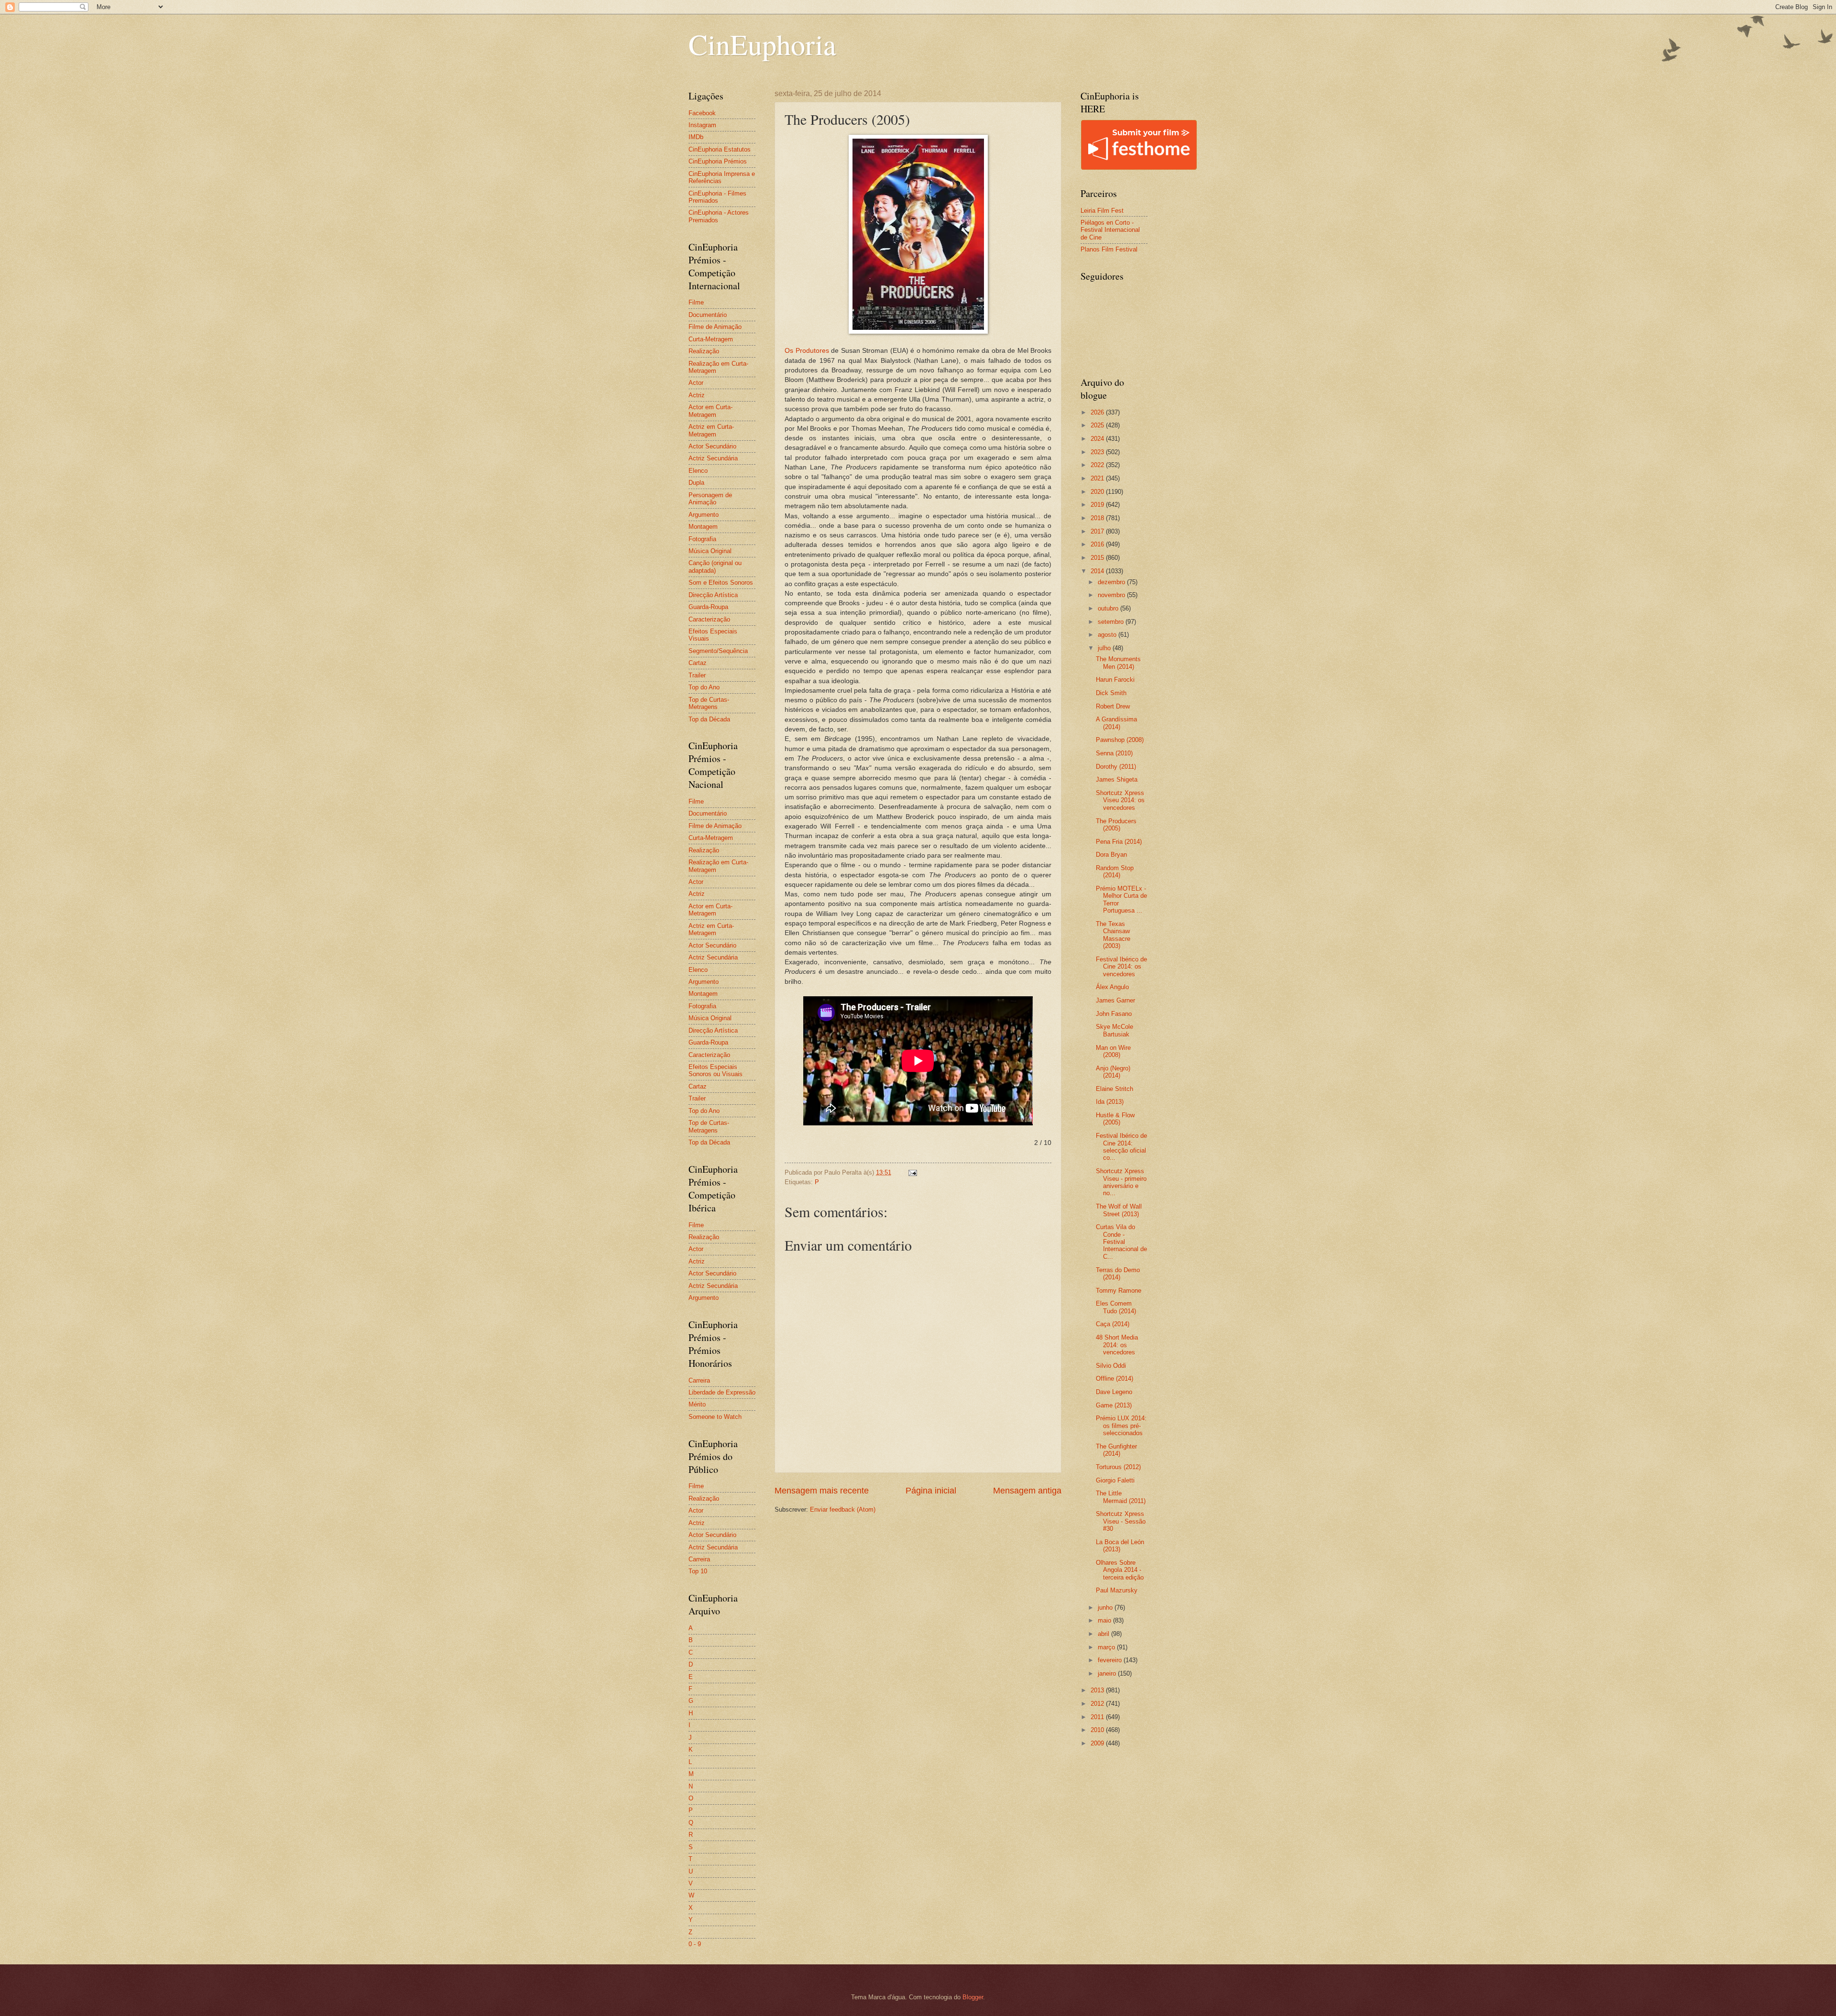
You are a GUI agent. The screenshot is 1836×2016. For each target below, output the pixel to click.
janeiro (1108, 1673)
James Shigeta (1117, 779)
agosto (1108, 635)
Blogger (973, 1997)
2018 (1098, 518)
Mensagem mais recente (822, 1491)
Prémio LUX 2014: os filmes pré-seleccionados (1121, 1426)
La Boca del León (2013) (1120, 1546)
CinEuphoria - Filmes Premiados (717, 197)
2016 (1098, 544)
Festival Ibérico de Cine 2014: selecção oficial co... (1121, 1147)
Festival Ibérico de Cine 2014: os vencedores (1121, 967)
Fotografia (702, 539)
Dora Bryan (1111, 855)
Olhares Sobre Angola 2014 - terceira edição (1120, 1570)
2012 (1098, 1704)
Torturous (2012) (1118, 1467)
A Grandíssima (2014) (1116, 723)
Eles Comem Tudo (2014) (1116, 1307)
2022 (1098, 465)
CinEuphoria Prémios (718, 161)
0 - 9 (695, 1944)
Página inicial (931, 1491)
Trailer (697, 675)
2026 (1098, 412)
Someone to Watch (715, 1417)
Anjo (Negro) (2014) (1113, 1072)
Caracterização (709, 619)
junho (1106, 1607)
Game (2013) (1114, 1405)
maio (1105, 1620)
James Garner (1115, 1000)
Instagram (702, 125)
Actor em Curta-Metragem (710, 411)
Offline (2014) (1115, 1379)
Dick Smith (1111, 693)
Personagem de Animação (710, 499)
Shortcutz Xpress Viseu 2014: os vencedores (1120, 800)
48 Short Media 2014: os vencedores (1117, 1345)
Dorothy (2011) (1116, 767)
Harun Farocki (1115, 680)
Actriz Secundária (713, 458)
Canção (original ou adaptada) (715, 567)
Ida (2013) (1110, 1102)
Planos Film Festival (1109, 249)
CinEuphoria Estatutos (720, 149)
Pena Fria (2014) (1119, 842)
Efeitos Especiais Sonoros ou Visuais (716, 1070)
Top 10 (698, 1571)
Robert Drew (1113, 706)
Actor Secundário (712, 446)
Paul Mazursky (1117, 1590)
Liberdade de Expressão (722, 1392)
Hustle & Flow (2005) (1115, 1119)
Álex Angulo (1112, 987)
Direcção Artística (713, 595)
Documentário (708, 315)
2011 (1098, 1717)
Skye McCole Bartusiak (1115, 1030)
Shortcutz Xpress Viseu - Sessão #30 (1121, 1521)
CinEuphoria (762, 44)
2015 (1098, 558)
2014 (1098, 571)
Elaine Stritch (1115, 1089)
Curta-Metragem (711, 339)
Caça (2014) (1113, 1324)
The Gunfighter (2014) (1116, 1450)
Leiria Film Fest (1102, 211)
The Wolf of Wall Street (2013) (1119, 1210)
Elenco (698, 471)
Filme (696, 302)
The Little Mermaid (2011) (1121, 1497)
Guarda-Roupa (708, 607)
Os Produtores (807, 351)
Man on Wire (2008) (1113, 1051)
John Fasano (1114, 1014)
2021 (1098, 478)
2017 (1098, 531)
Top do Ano (704, 687)
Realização (704, 351)
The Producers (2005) (1116, 825)
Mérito (697, 1404)
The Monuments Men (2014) (1118, 663)
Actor (696, 383)
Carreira (699, 1380)
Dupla (696, 483)
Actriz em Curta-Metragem (711, 430)
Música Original (710, 551)
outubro (1109, 608)
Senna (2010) (1114, 753)
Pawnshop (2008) (1120, 740)
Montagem (703, 527)
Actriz (697, 395)
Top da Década (709, 719)
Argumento (704, 515)
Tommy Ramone (1119, 1291)
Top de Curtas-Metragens (709, 703)
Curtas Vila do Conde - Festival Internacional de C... (1121, 1242)
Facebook (702, 113)
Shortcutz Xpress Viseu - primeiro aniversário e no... (1121, 1182)
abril (1104, 1634)
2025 (1098, 425)
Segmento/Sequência (718, 651)
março (1107, 1647)
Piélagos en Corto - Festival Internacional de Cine (1110, 230)
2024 (1098, 439)
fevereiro (1111, 1660)
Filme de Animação (715, 327)
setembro (1112, 622)
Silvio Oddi (1111, 1366)
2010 (1098, 1730)
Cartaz (698, 663)
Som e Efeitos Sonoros (721, 583)
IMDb (696, 137)
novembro (1112, 595)
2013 (1098, 1690)
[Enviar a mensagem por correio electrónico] (912, 1172)
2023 (1098, 452)
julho (1105, 648)
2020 (1098, 492)
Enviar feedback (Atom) (843, 1509)
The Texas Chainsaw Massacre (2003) (1113, 935)
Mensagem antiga (1027, 1491)
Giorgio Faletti (1115, 1480)
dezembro (1112, 582)
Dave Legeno (1114, 1392)
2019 (1098, 505)
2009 (1098, 1743)
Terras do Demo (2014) (1118, 1274)
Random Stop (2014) (1115, 872)
